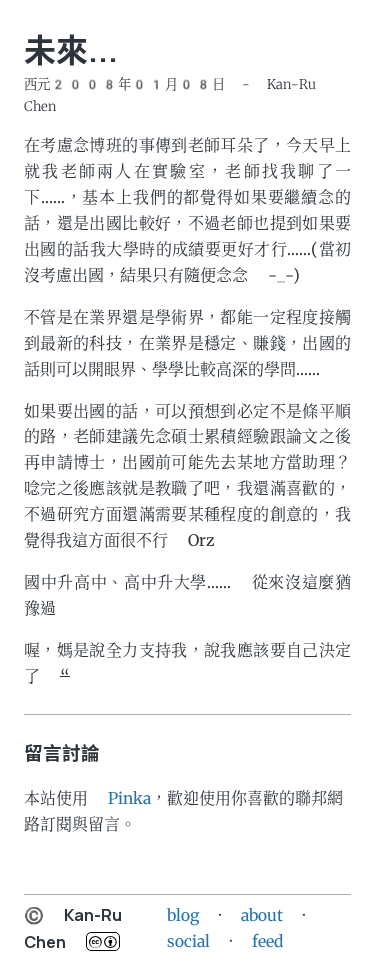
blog (183, 915)
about (262, 915)
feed (267, 941)
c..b (103, 941)
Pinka (129, 798)
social (188, 941)
